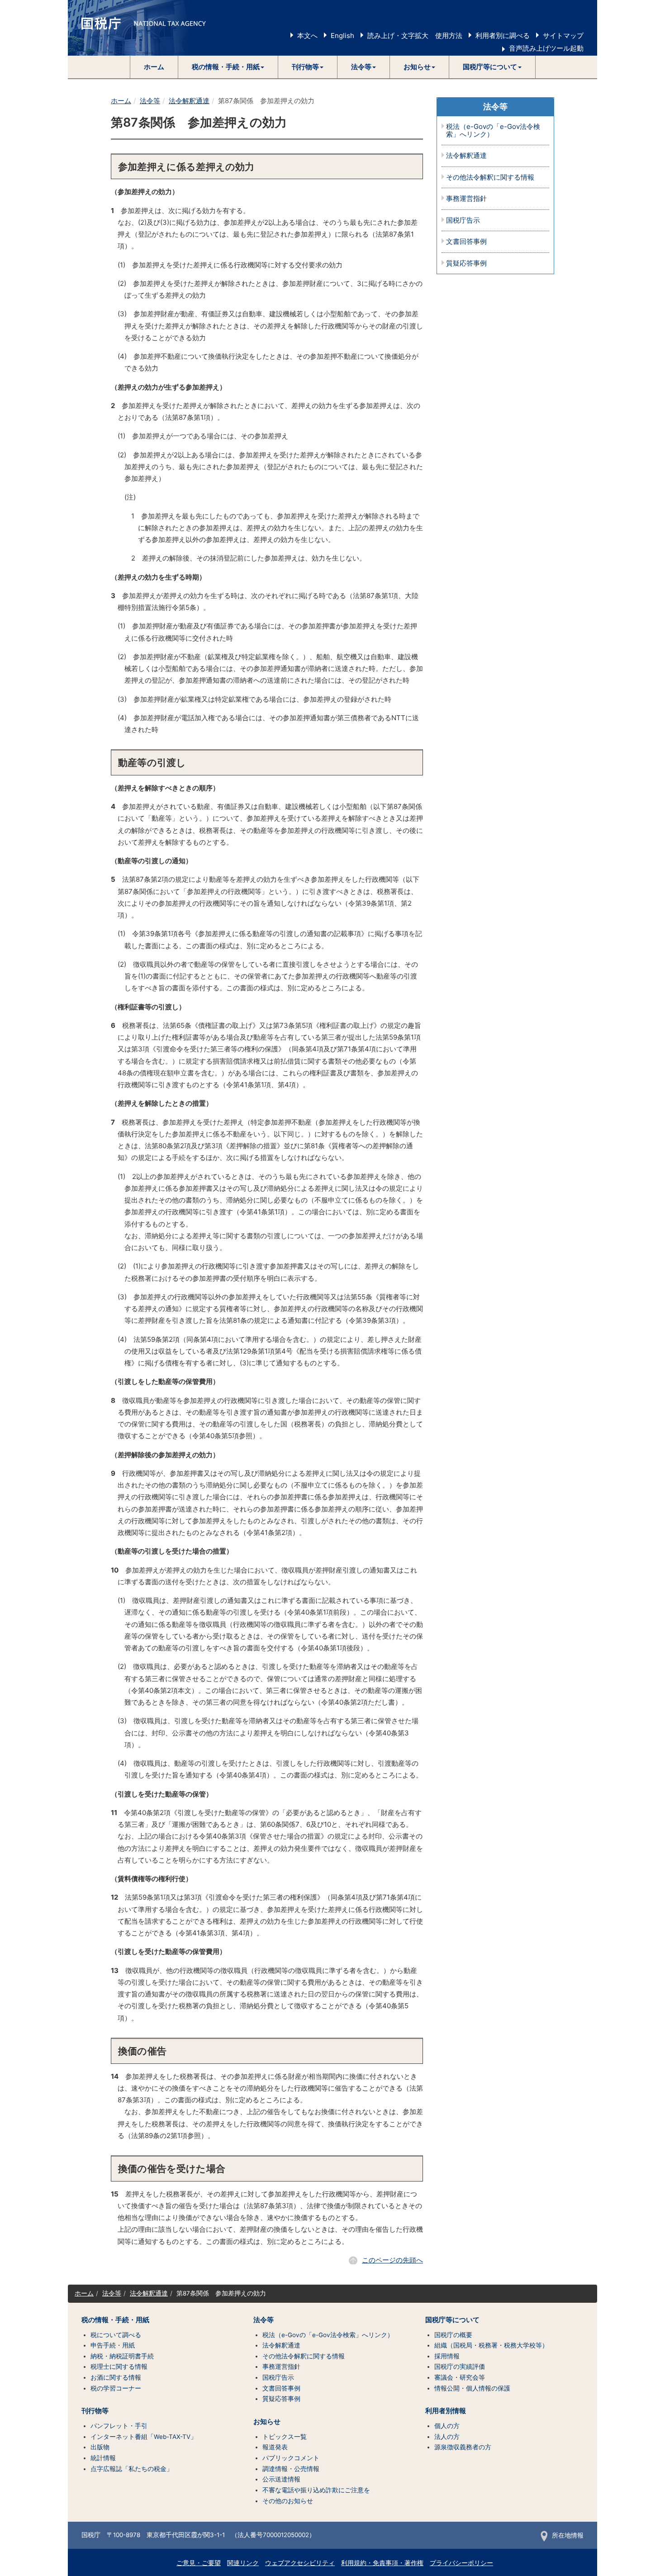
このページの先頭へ (392, 2260)
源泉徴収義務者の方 (463, 2447)
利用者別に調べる (503, 36)
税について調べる (116, 2335)
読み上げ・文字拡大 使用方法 (415, 36)
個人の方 (447, 2426)
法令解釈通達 (189, 101)
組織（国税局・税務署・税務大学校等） (491, 2345)
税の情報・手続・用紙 (115, 2320)
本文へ (307, 36)
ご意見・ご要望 (199, 2563)
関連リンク (243, 2563)
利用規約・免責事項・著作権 (382, 2563)
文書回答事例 (466, 242)
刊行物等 (95, 2411)
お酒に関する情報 (116, 2377)
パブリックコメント (291, 2458)
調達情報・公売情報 (291, 2469)
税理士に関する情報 (119, 2367)
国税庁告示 (463, 221)
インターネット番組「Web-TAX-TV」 (144, 2437)
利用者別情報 (446, 2411)
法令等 (150, 101)
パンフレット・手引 (119, 2426)
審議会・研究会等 (460, 2377)
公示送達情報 (281, 2479)
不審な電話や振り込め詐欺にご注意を (316, 2490)
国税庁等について (452, 2320)
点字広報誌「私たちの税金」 (132, 2469)
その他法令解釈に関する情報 (490, 178)
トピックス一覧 (285, 2437)
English (342, 36)
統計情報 (103, 2458)
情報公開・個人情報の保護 (472, 2388)
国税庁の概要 (453, 2335)
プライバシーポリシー (461, 2563)
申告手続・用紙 (113, 2345)
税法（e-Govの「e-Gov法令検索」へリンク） (493, 131)
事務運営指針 (466, 199)
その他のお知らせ (288, 2501)
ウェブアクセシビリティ (300, 2563)
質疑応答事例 (466, 264)
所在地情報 (568, 2535)
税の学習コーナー (116, 2388)
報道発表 (275, 2447)
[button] (228, 67)
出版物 (100, 2447)
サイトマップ (563, 36)
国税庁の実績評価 (460, 2367)
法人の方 (447, 2437)
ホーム (154, 67)
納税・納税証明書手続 (122, 2356)
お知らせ (267, 2422)
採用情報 (447, 2356)
